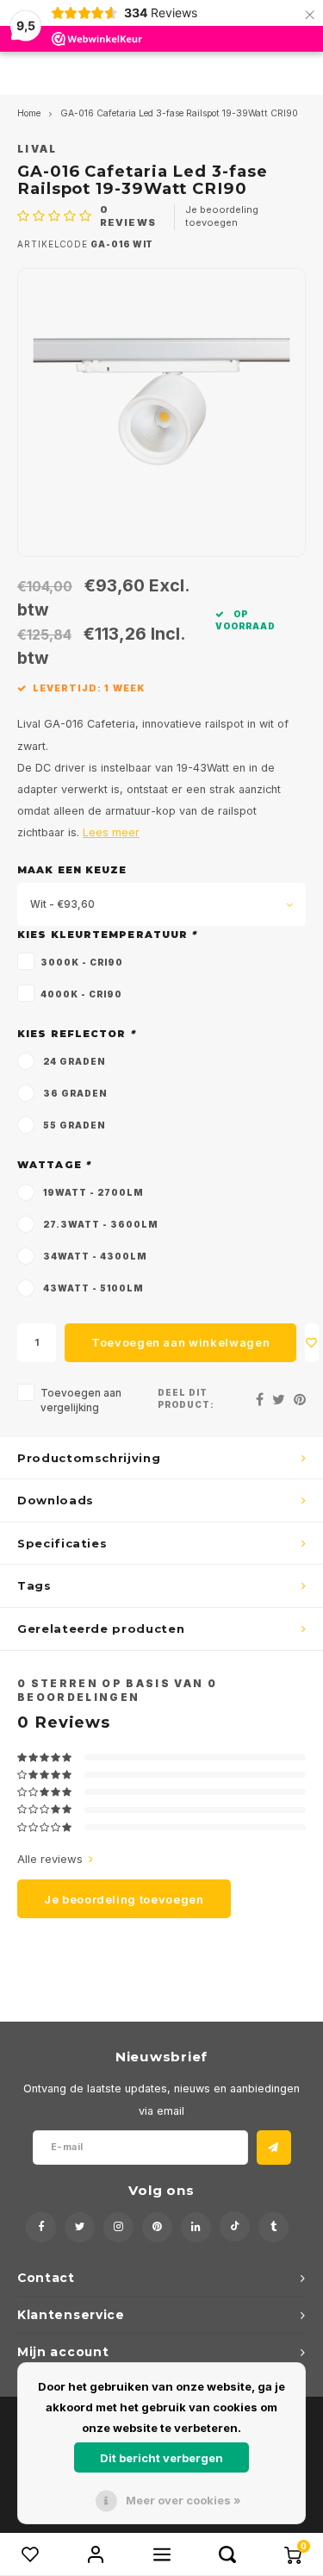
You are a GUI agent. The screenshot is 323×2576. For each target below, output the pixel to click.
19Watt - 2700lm (93, 1192)
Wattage (54, 1165)
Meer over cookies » (183, 2500)
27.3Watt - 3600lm (100, 1224)
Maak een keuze (72, 870)
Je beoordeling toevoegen (222, 216)
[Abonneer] (274, 2148)
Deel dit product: (186, 1399)
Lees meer (111, 832)
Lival (37, 149)
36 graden (75, 1093)
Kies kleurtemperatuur (107, 935)
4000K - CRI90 (81, 994)
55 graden (74, 1125)
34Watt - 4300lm (95, 1256)
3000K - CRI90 (82, 962)
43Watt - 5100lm (93, 1288)
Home (29, 113)
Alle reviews (50, 1859)
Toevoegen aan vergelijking (81, 1401)
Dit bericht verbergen (161, 2458)
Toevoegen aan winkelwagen (180, 1342)
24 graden (74, 1061)
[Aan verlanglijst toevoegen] (312, 1343)
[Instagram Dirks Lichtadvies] (118, 2227)
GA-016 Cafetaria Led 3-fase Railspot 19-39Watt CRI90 (179, 113)
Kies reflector (76, 1034)
